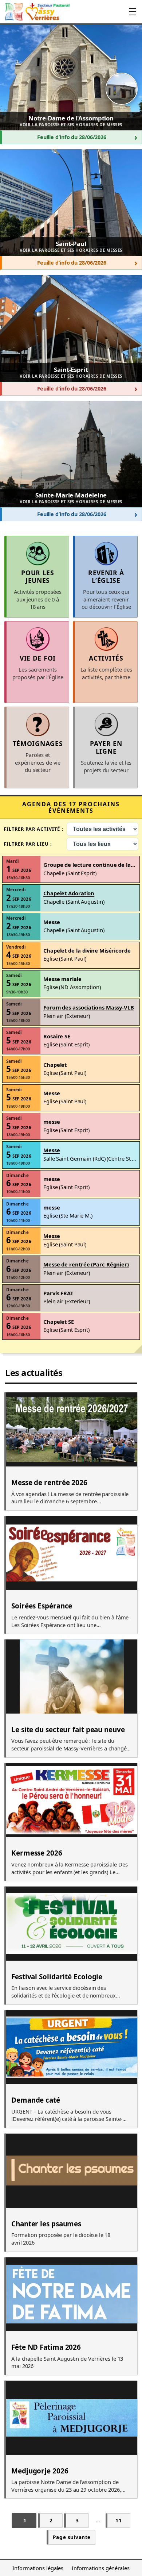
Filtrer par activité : (34, 829)
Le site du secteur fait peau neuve (68, 1730)
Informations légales (38, 2568)
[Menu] (133, 12)
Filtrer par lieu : (28, 844)
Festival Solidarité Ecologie (57, 1977)
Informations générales (101, 2568)
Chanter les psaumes (46, 2224)
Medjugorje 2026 (40, 2471)
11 (119, 2520)
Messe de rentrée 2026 (49, 1483)
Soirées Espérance (42, 1606)
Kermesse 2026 (37, 1853)
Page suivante (72, 2537)
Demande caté (36, 2100)
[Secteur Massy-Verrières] (37, 12)
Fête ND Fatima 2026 (46, 2348)
